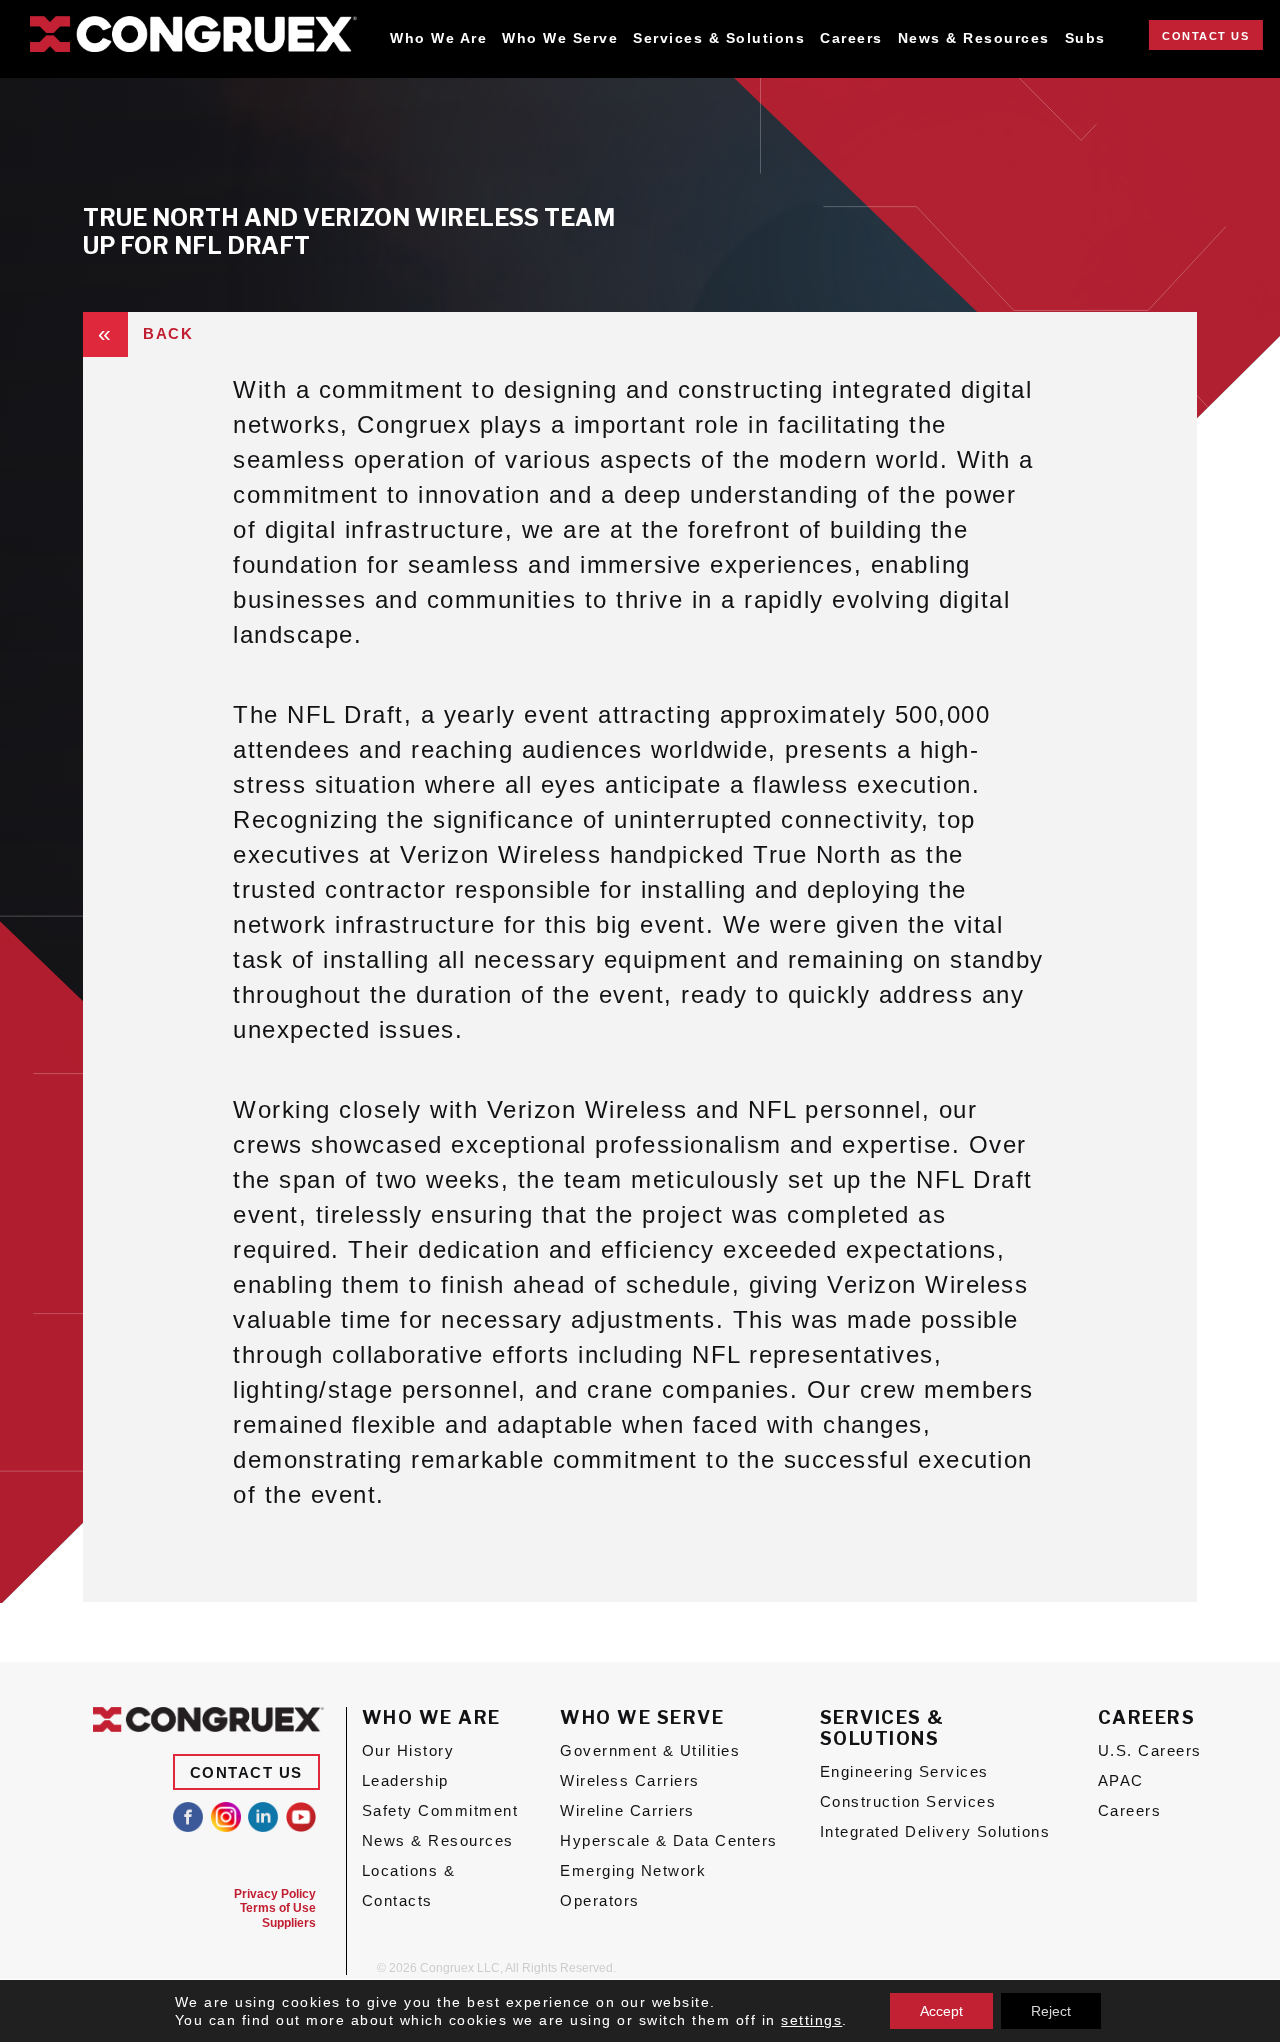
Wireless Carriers (630, 1780)
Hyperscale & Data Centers (669, 1840)
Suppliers (289, 1923)
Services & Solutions (719, 38)
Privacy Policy (274, 1894)
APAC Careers (1130, 1795)
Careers (851, 38)
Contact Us (1205, 36)
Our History (408, 1750)
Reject (1051, 2011)
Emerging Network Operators (633, 1885)
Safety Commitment (440, 1810)
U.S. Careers (1150, 1750)
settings (811, 2020)
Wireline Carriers (627, 1810)
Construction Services (908, 1801)
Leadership (405, 1780)
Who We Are (438, 38)
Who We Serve (560, 38)
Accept (941, 2011)
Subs (1085, 38)
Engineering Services (904, 1771)
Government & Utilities (650, 1750)
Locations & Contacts (409, 1885)
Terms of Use (278, 1908)
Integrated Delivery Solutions (935, 1831)
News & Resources (974, 38)
